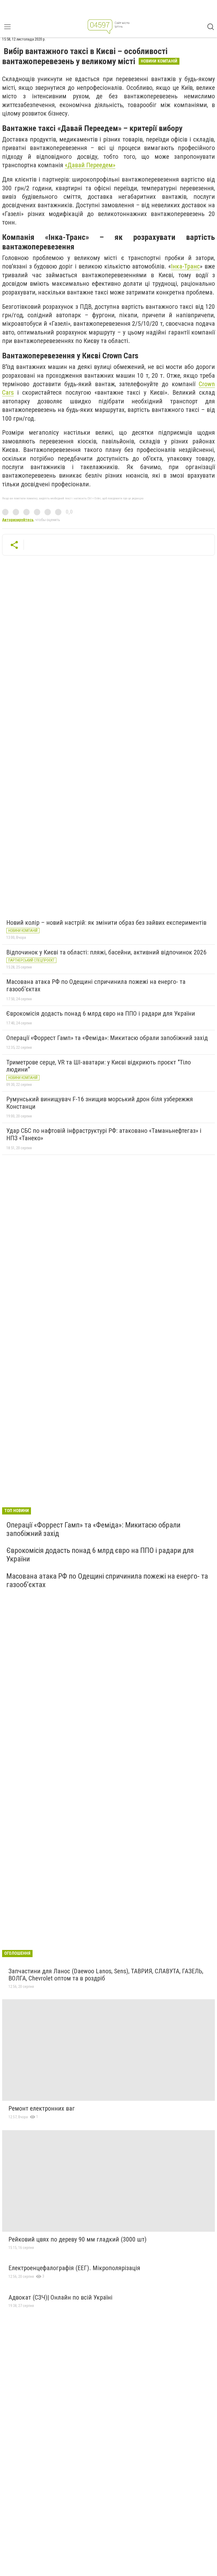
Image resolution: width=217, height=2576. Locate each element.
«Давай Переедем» (90, 165)
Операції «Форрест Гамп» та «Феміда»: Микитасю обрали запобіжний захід (107, 1038)
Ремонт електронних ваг (42, 2108)
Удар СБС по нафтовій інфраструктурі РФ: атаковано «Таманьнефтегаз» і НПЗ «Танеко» (104, 1134)
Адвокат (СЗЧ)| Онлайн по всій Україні (60, 2297)
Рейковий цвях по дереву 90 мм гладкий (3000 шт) (78, 2239)
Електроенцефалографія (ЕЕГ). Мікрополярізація (74, 2268)
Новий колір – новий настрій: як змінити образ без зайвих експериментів (106, 923)
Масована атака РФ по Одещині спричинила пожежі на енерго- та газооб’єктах (96, 985)
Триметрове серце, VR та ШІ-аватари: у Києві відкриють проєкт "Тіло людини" (99, 1066)
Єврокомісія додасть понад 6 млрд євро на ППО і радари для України (101, 1014)
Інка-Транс (185, 266)
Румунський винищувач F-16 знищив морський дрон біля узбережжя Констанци (100, 1103)
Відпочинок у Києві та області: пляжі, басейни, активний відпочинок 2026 (106, 952)
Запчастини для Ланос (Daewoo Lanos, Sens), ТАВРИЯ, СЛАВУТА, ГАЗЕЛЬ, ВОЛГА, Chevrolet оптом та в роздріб (106, 1975)
